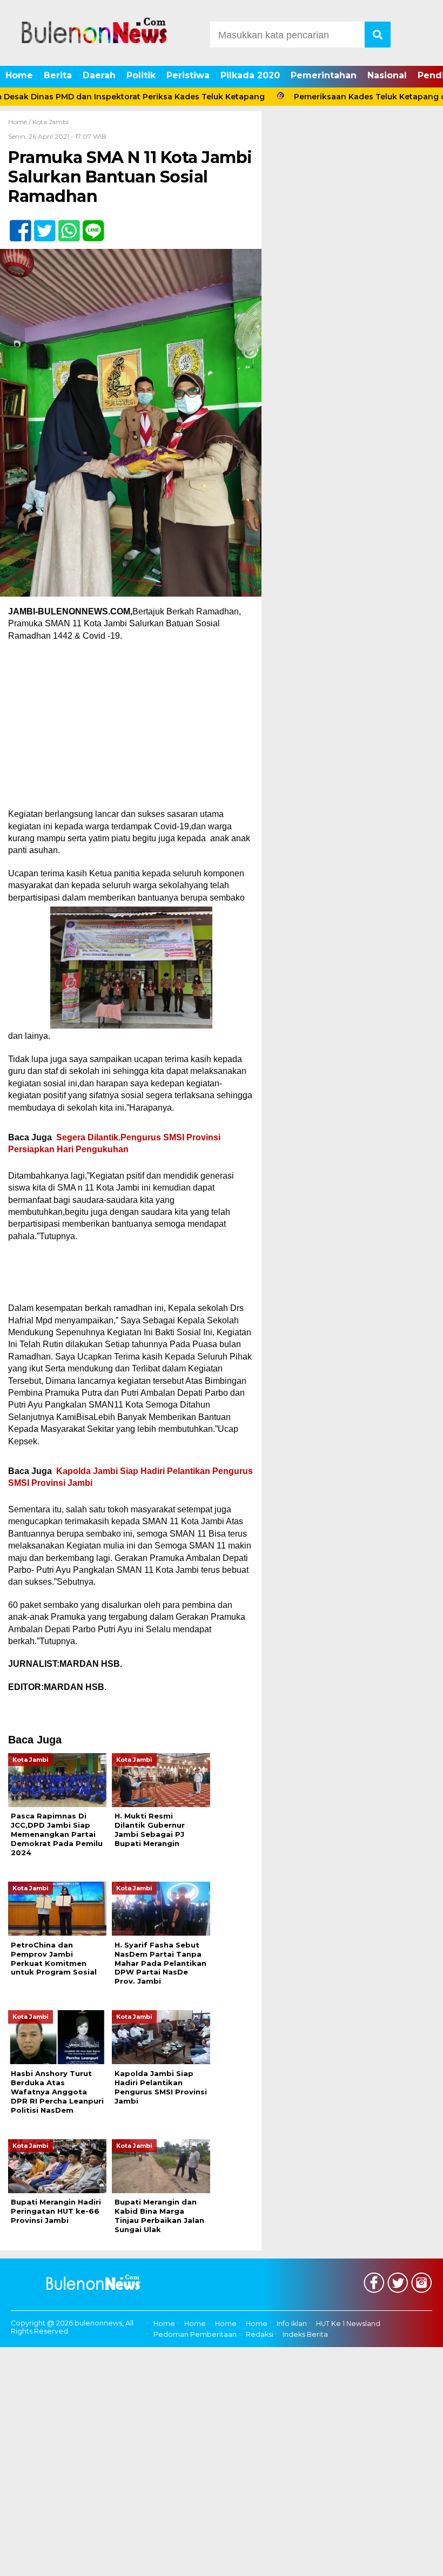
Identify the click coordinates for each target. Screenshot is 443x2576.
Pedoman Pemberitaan (195, 2335)
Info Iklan (292, 2324)
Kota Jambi (51, 122)
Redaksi (260, 2335)
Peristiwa (188, 75)
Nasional (387, 75)
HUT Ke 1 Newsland (348, 2324)
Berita (58, 75)
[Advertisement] (131, 728)
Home (19, 75)
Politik (141, 75)
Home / (20, 122)
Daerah (99, 75)
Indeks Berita (305, 2335)
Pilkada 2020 (250, 75)
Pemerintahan (324, 75)
